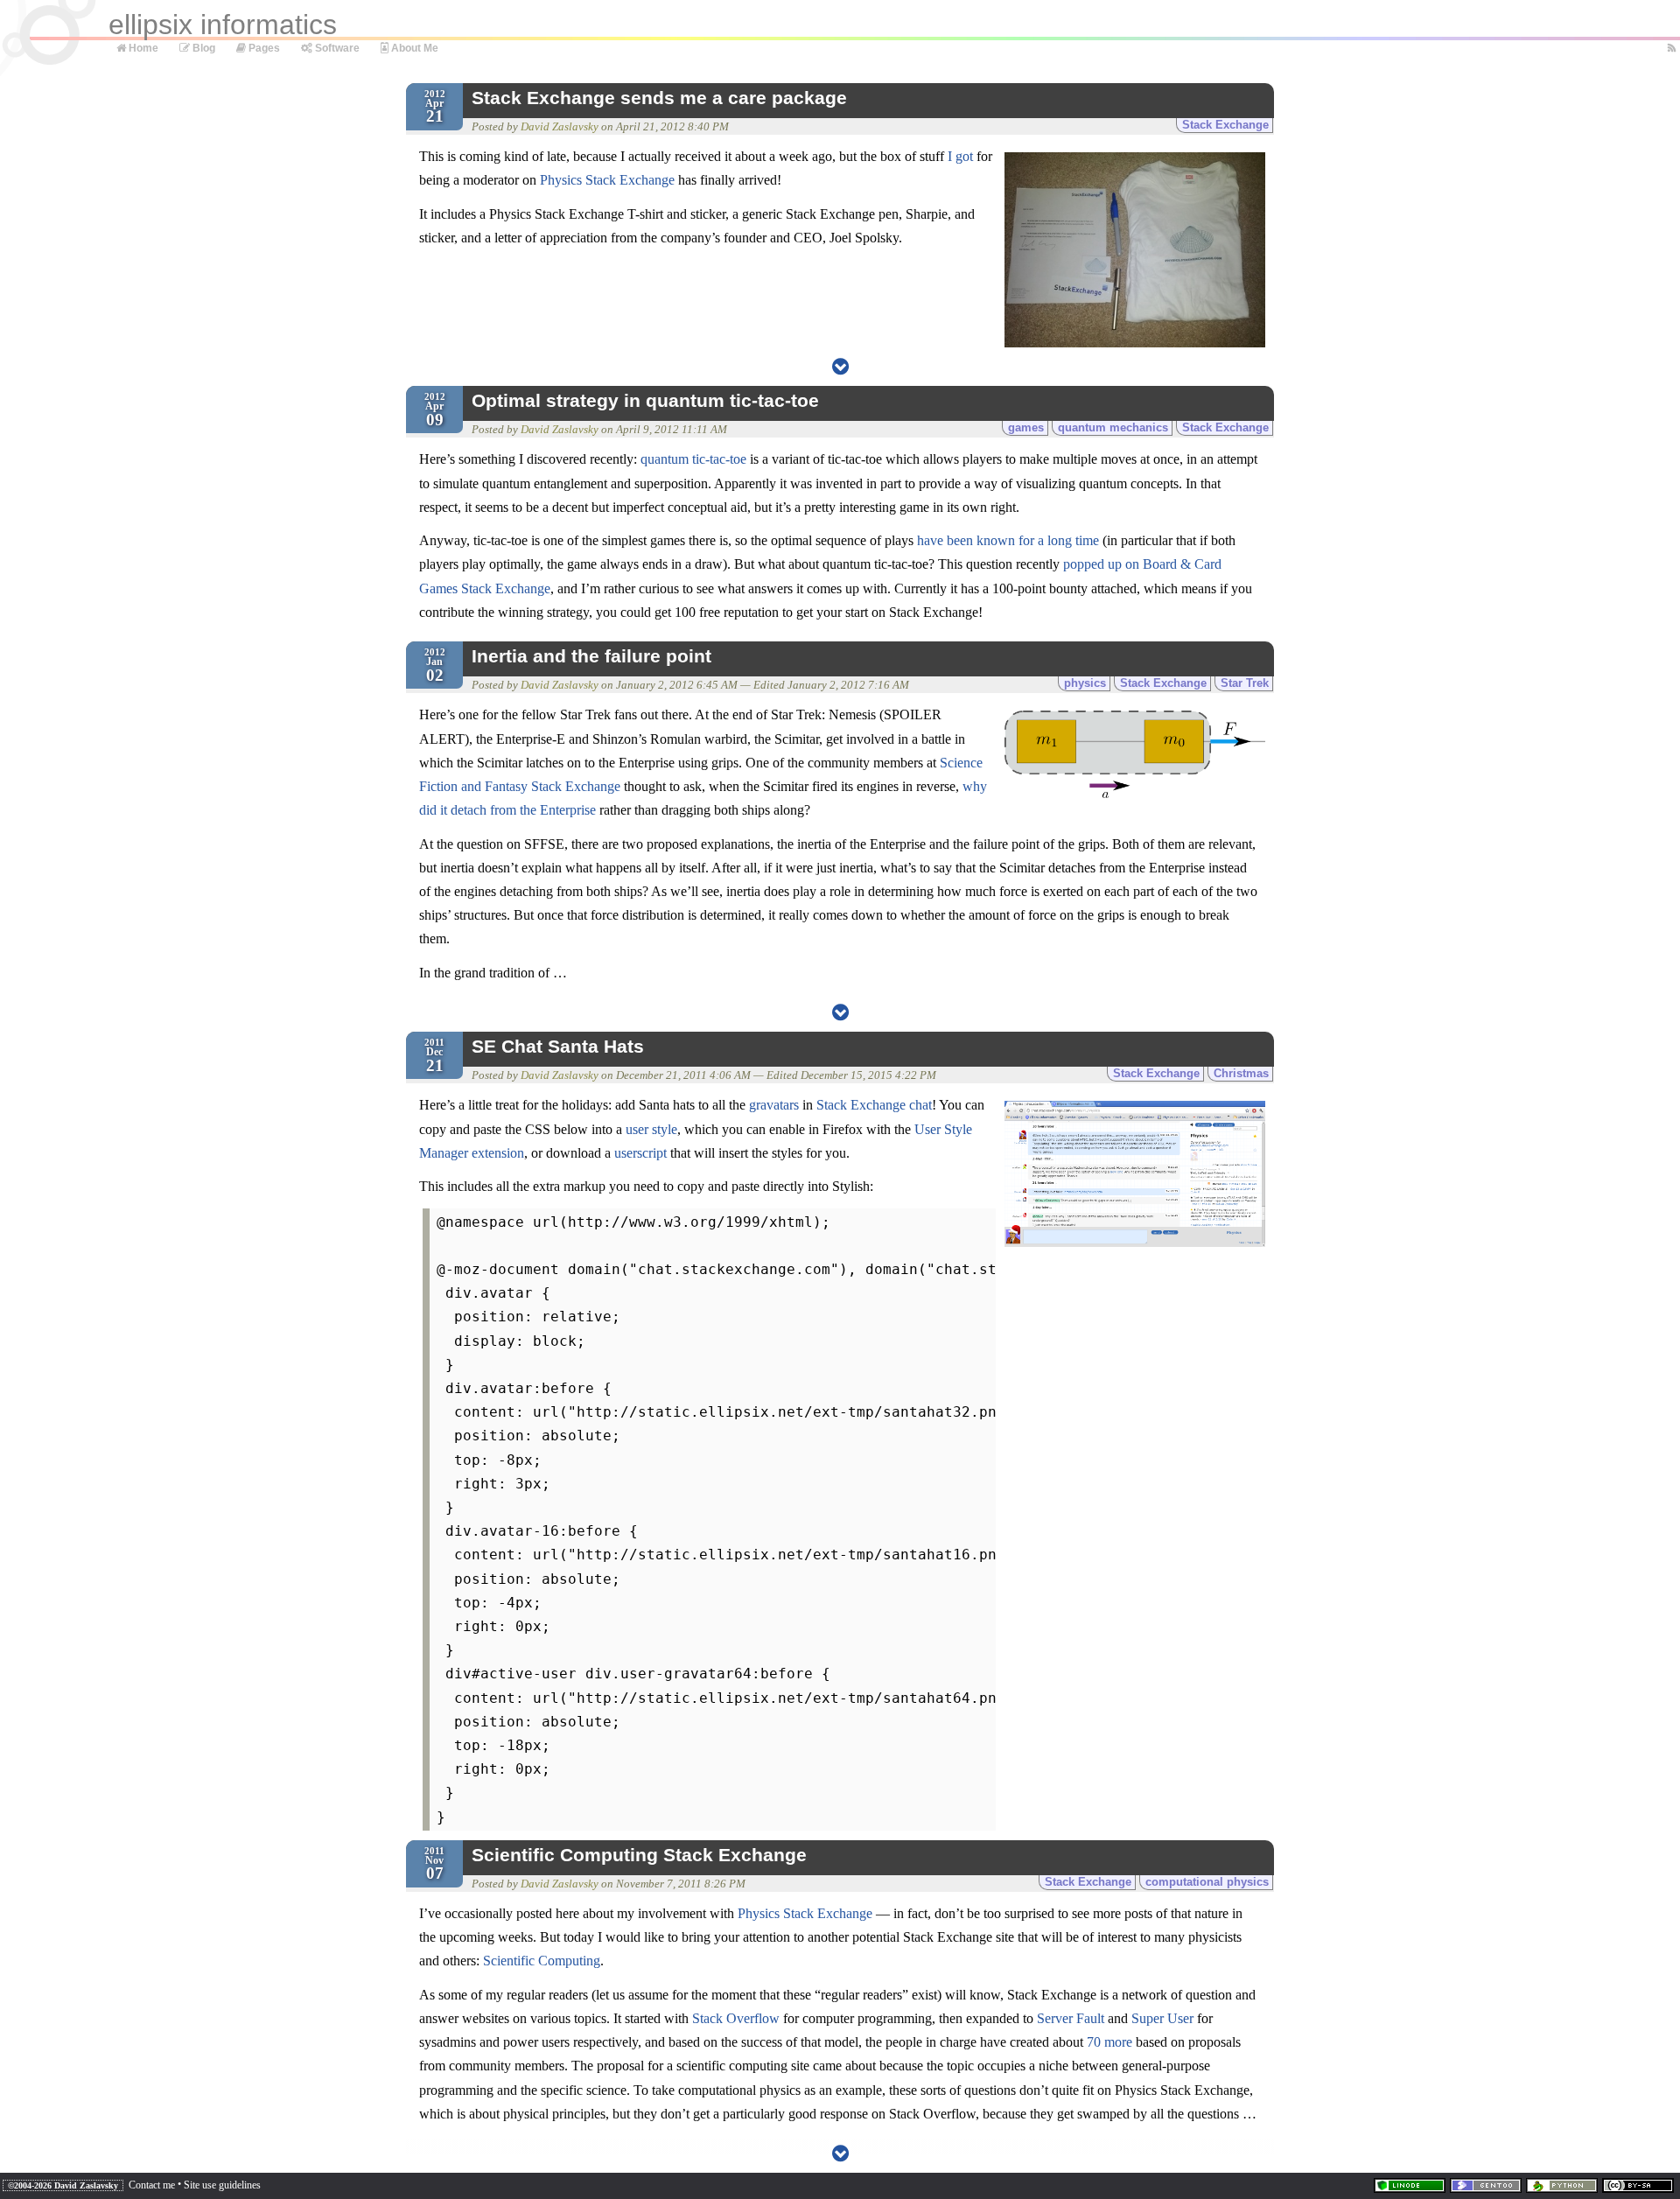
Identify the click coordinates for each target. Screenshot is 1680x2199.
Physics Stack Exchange (607, 180)
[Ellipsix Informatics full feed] (1668, 49)
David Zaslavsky (560, 127)
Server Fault (1071, 2018)
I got (960, 156)
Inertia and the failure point (591, 656)
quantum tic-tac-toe (693, 459)
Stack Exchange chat (874, 1105)
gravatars (774, 1105)
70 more (1109, 2042)
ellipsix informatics (223, 25)
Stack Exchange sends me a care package (659, 98)
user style (651, 1129)
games (1026, 427)
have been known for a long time (1008, 540)
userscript (640, 1153)
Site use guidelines (222, 2185)
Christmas (1241, 1073)
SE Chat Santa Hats (558, 1047)
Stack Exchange (1225, 125)
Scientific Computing (542, 1961)
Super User (1162, 2018)
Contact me (152, 2185)
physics (1085, 683)
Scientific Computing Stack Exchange (639, 1855)
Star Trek (1245, 683)
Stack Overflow (736, 2018)
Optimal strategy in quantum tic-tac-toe (645, 401)
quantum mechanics (1113, 427)
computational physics (1207, 1882)
